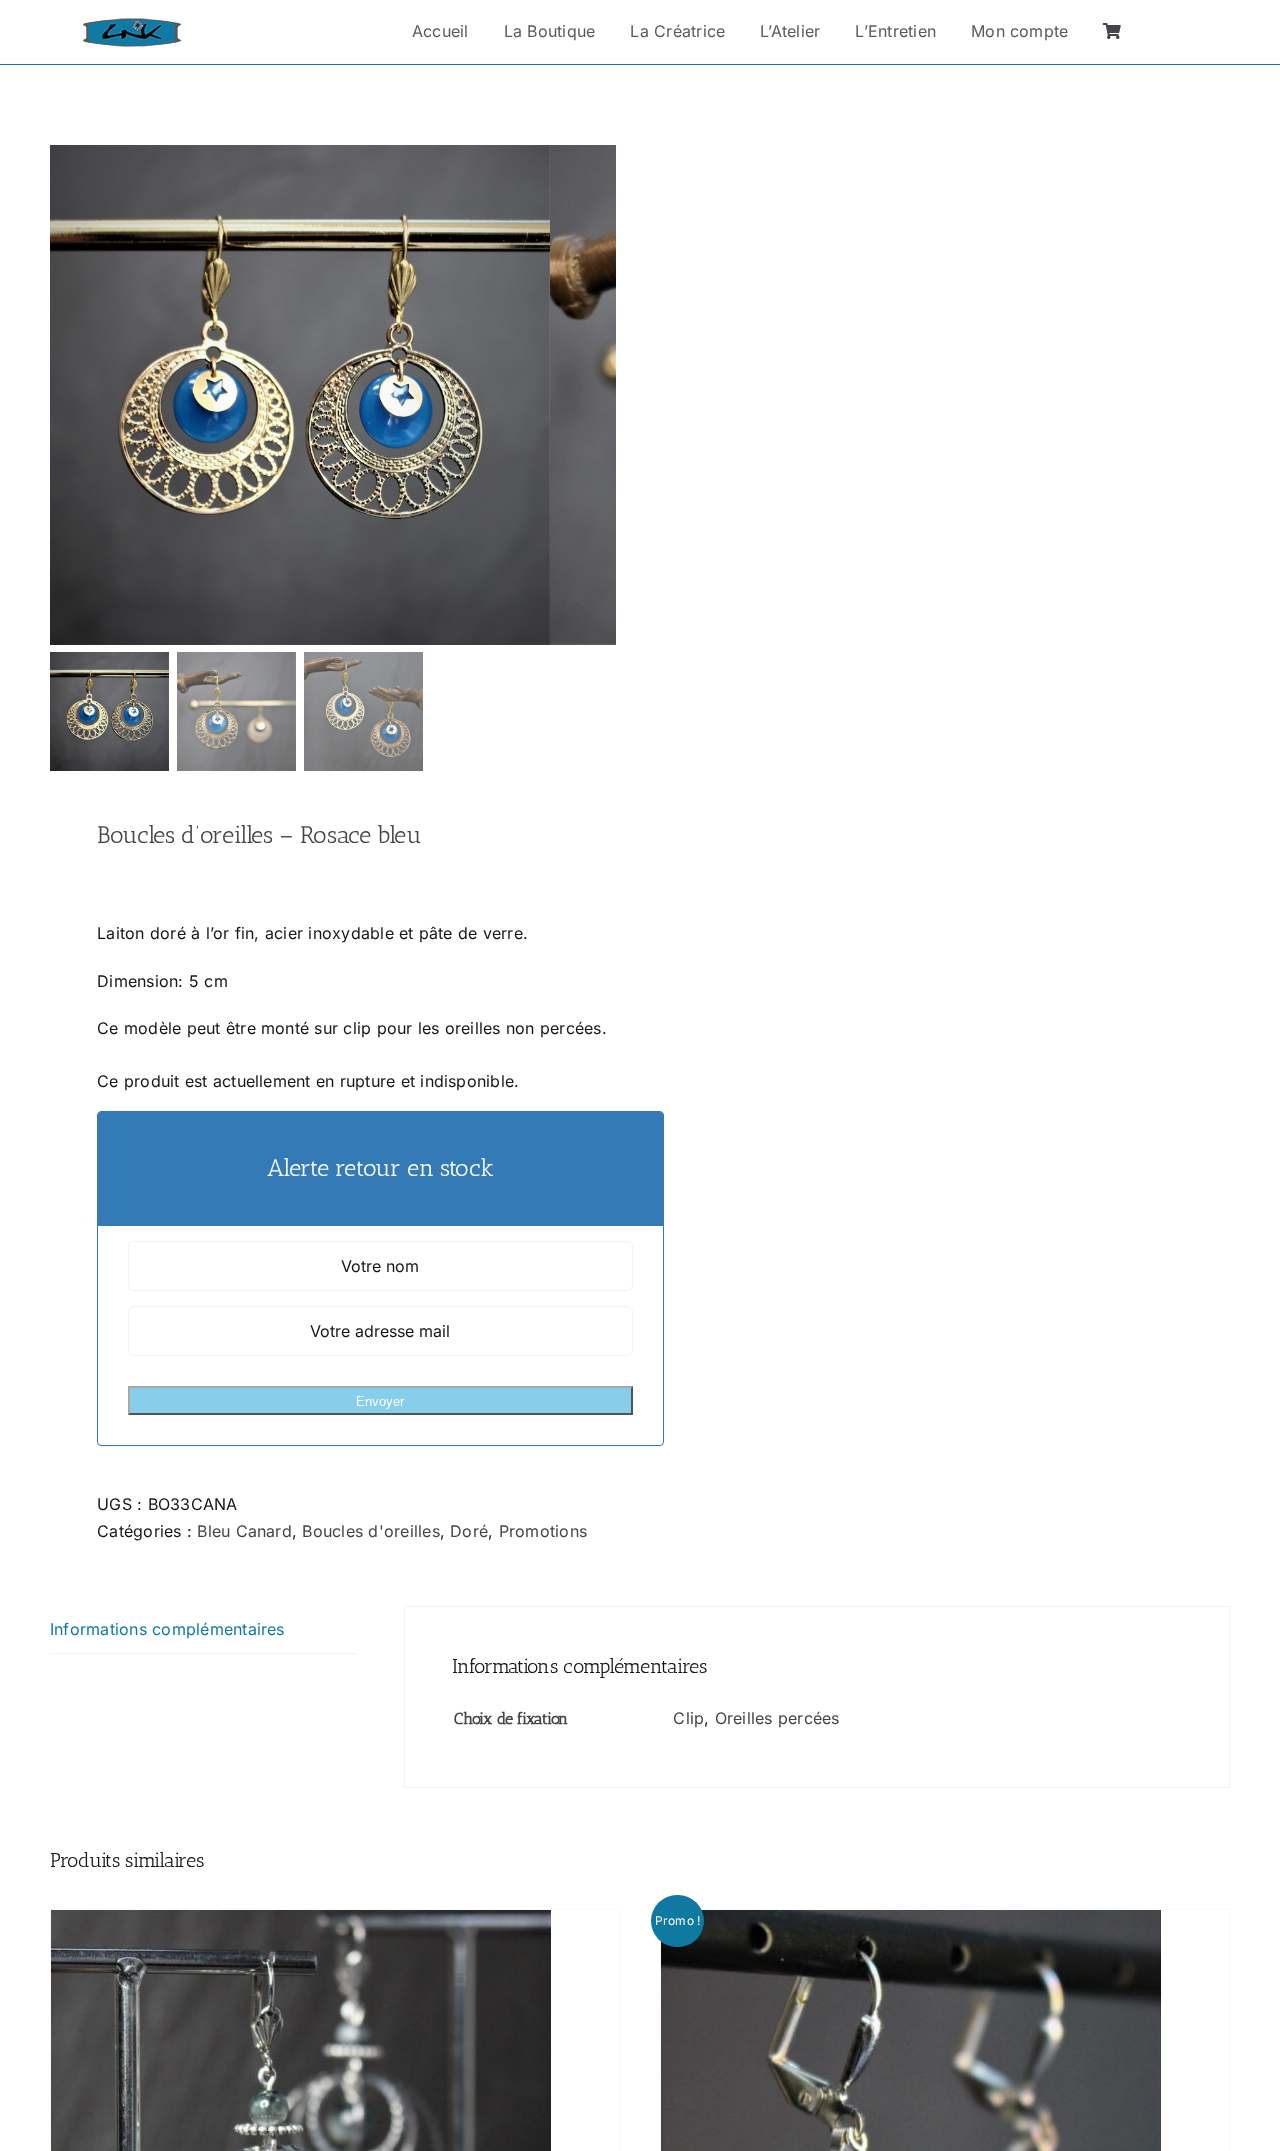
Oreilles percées (777, 1718)
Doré (469, 1531)
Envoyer (380, 1401)
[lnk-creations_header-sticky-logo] (132, 26)
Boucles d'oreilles (370, 1531)
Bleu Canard (244, 1531)
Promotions (543, 1531)
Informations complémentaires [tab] (167, 1629)
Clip (688, 1718)
